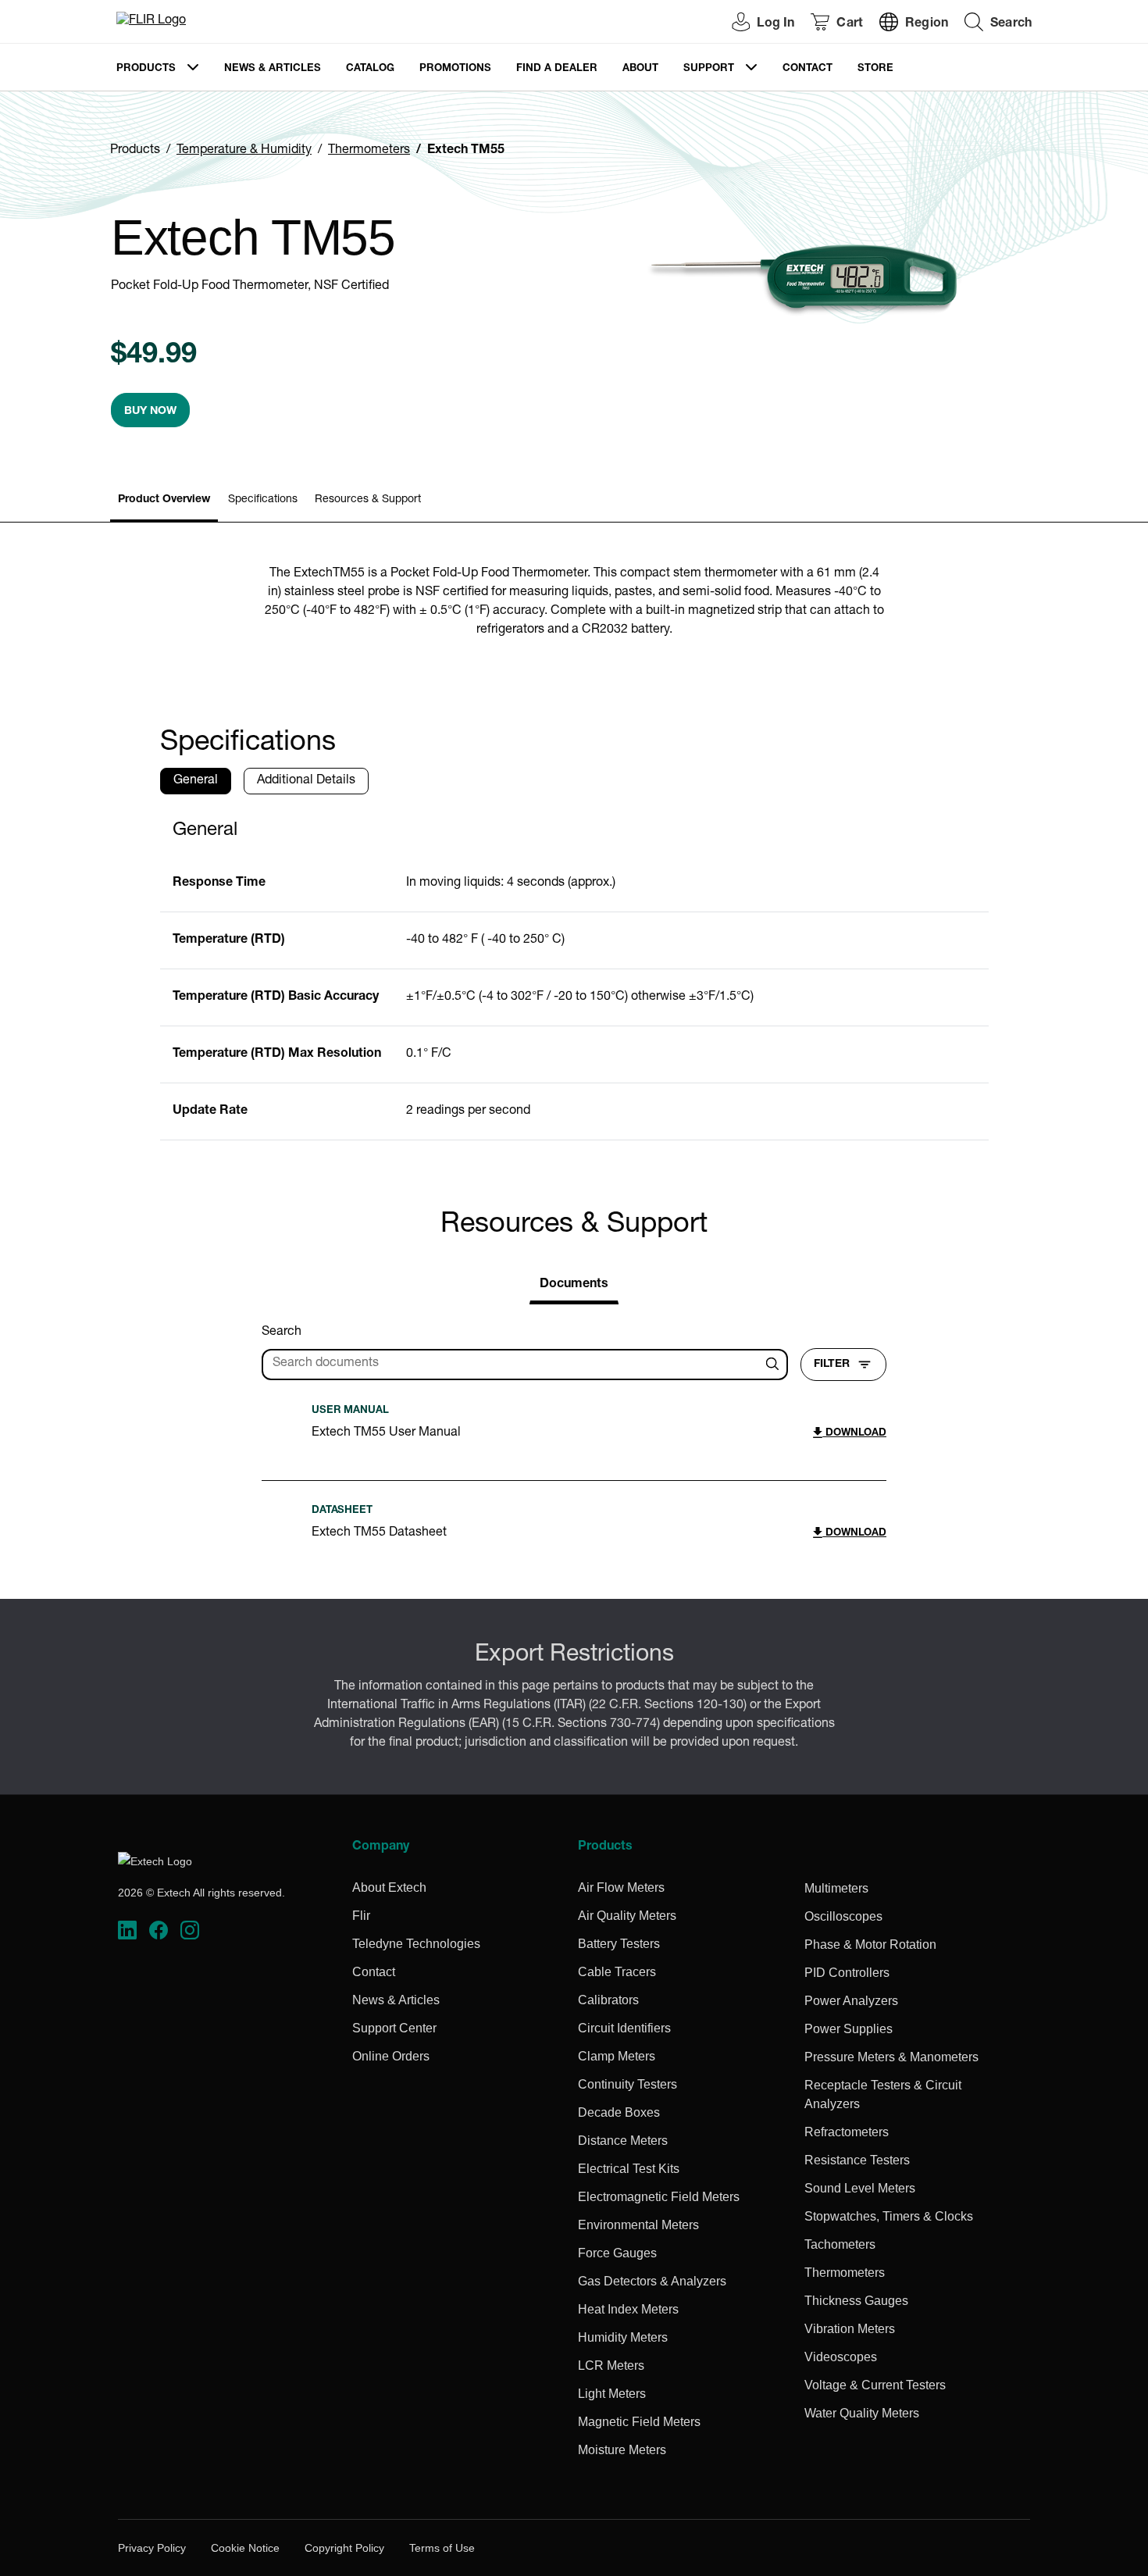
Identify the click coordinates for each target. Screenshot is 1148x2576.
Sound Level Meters (860, 2188)
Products (146, 69)
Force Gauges (617, 2253)
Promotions (455, 69)
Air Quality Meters (627, 1916)
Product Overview (164, 500)
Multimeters (836, 1888)
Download (854, 1434)
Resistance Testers (857, 2160)
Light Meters (612, 2394)
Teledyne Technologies (416, 1944)
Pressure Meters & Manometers (891, 2057)
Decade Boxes (619, 2112)
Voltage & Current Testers (875, 2385)
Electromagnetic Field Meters (659, 2197)
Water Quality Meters (862, 2413)
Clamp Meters (617, 2056)
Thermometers (369, 151)
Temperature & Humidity (244, 151)
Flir (361, 1916)
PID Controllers (847, 1973)
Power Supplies (849, 2029)
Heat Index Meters (628, 2309)
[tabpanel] (574, 974)
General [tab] (196, 781)
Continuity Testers (627, 2084)
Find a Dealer (557, 69)
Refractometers (847, 2132)
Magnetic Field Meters (639, 2422)
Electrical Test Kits (629, 2169)
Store (875, 69)
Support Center (394, 2028)
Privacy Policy (152, 2548)
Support (709, 69)
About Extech (389, 1887)
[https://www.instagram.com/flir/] (190, 1930)
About (640, 69)
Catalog (370, 69)
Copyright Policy (344, 2548)
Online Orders (391, 2056)
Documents (574, 1285)
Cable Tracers (617, 1972)
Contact (808, 69)
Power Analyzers (851, 2001)
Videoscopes (841, 2357)
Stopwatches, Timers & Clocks (889, 2216)
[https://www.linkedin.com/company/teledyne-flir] (127, 1930)
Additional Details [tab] (306, 781)
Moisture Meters (622, 2450)
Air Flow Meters (621, 1887)
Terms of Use (442, 2548)
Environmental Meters (638, 2225)
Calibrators (608, 2000)
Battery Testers (619, 1944)
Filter (832, 1365)
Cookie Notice (245, 2548)
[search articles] (775, 1365)
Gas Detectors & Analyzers (652, 2281)
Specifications (263, 500)
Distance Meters (623, 2141)
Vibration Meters (850, 2329)
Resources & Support (368, 500)
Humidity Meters (623, 2337)
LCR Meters (611, 2365)
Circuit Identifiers (624, 2028)
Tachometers (840, 2244)
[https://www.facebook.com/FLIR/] (159, 1930)
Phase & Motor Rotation (870, 1944)
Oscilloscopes (843, 1916)
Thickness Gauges (856, 2301)
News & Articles (273, 69)
